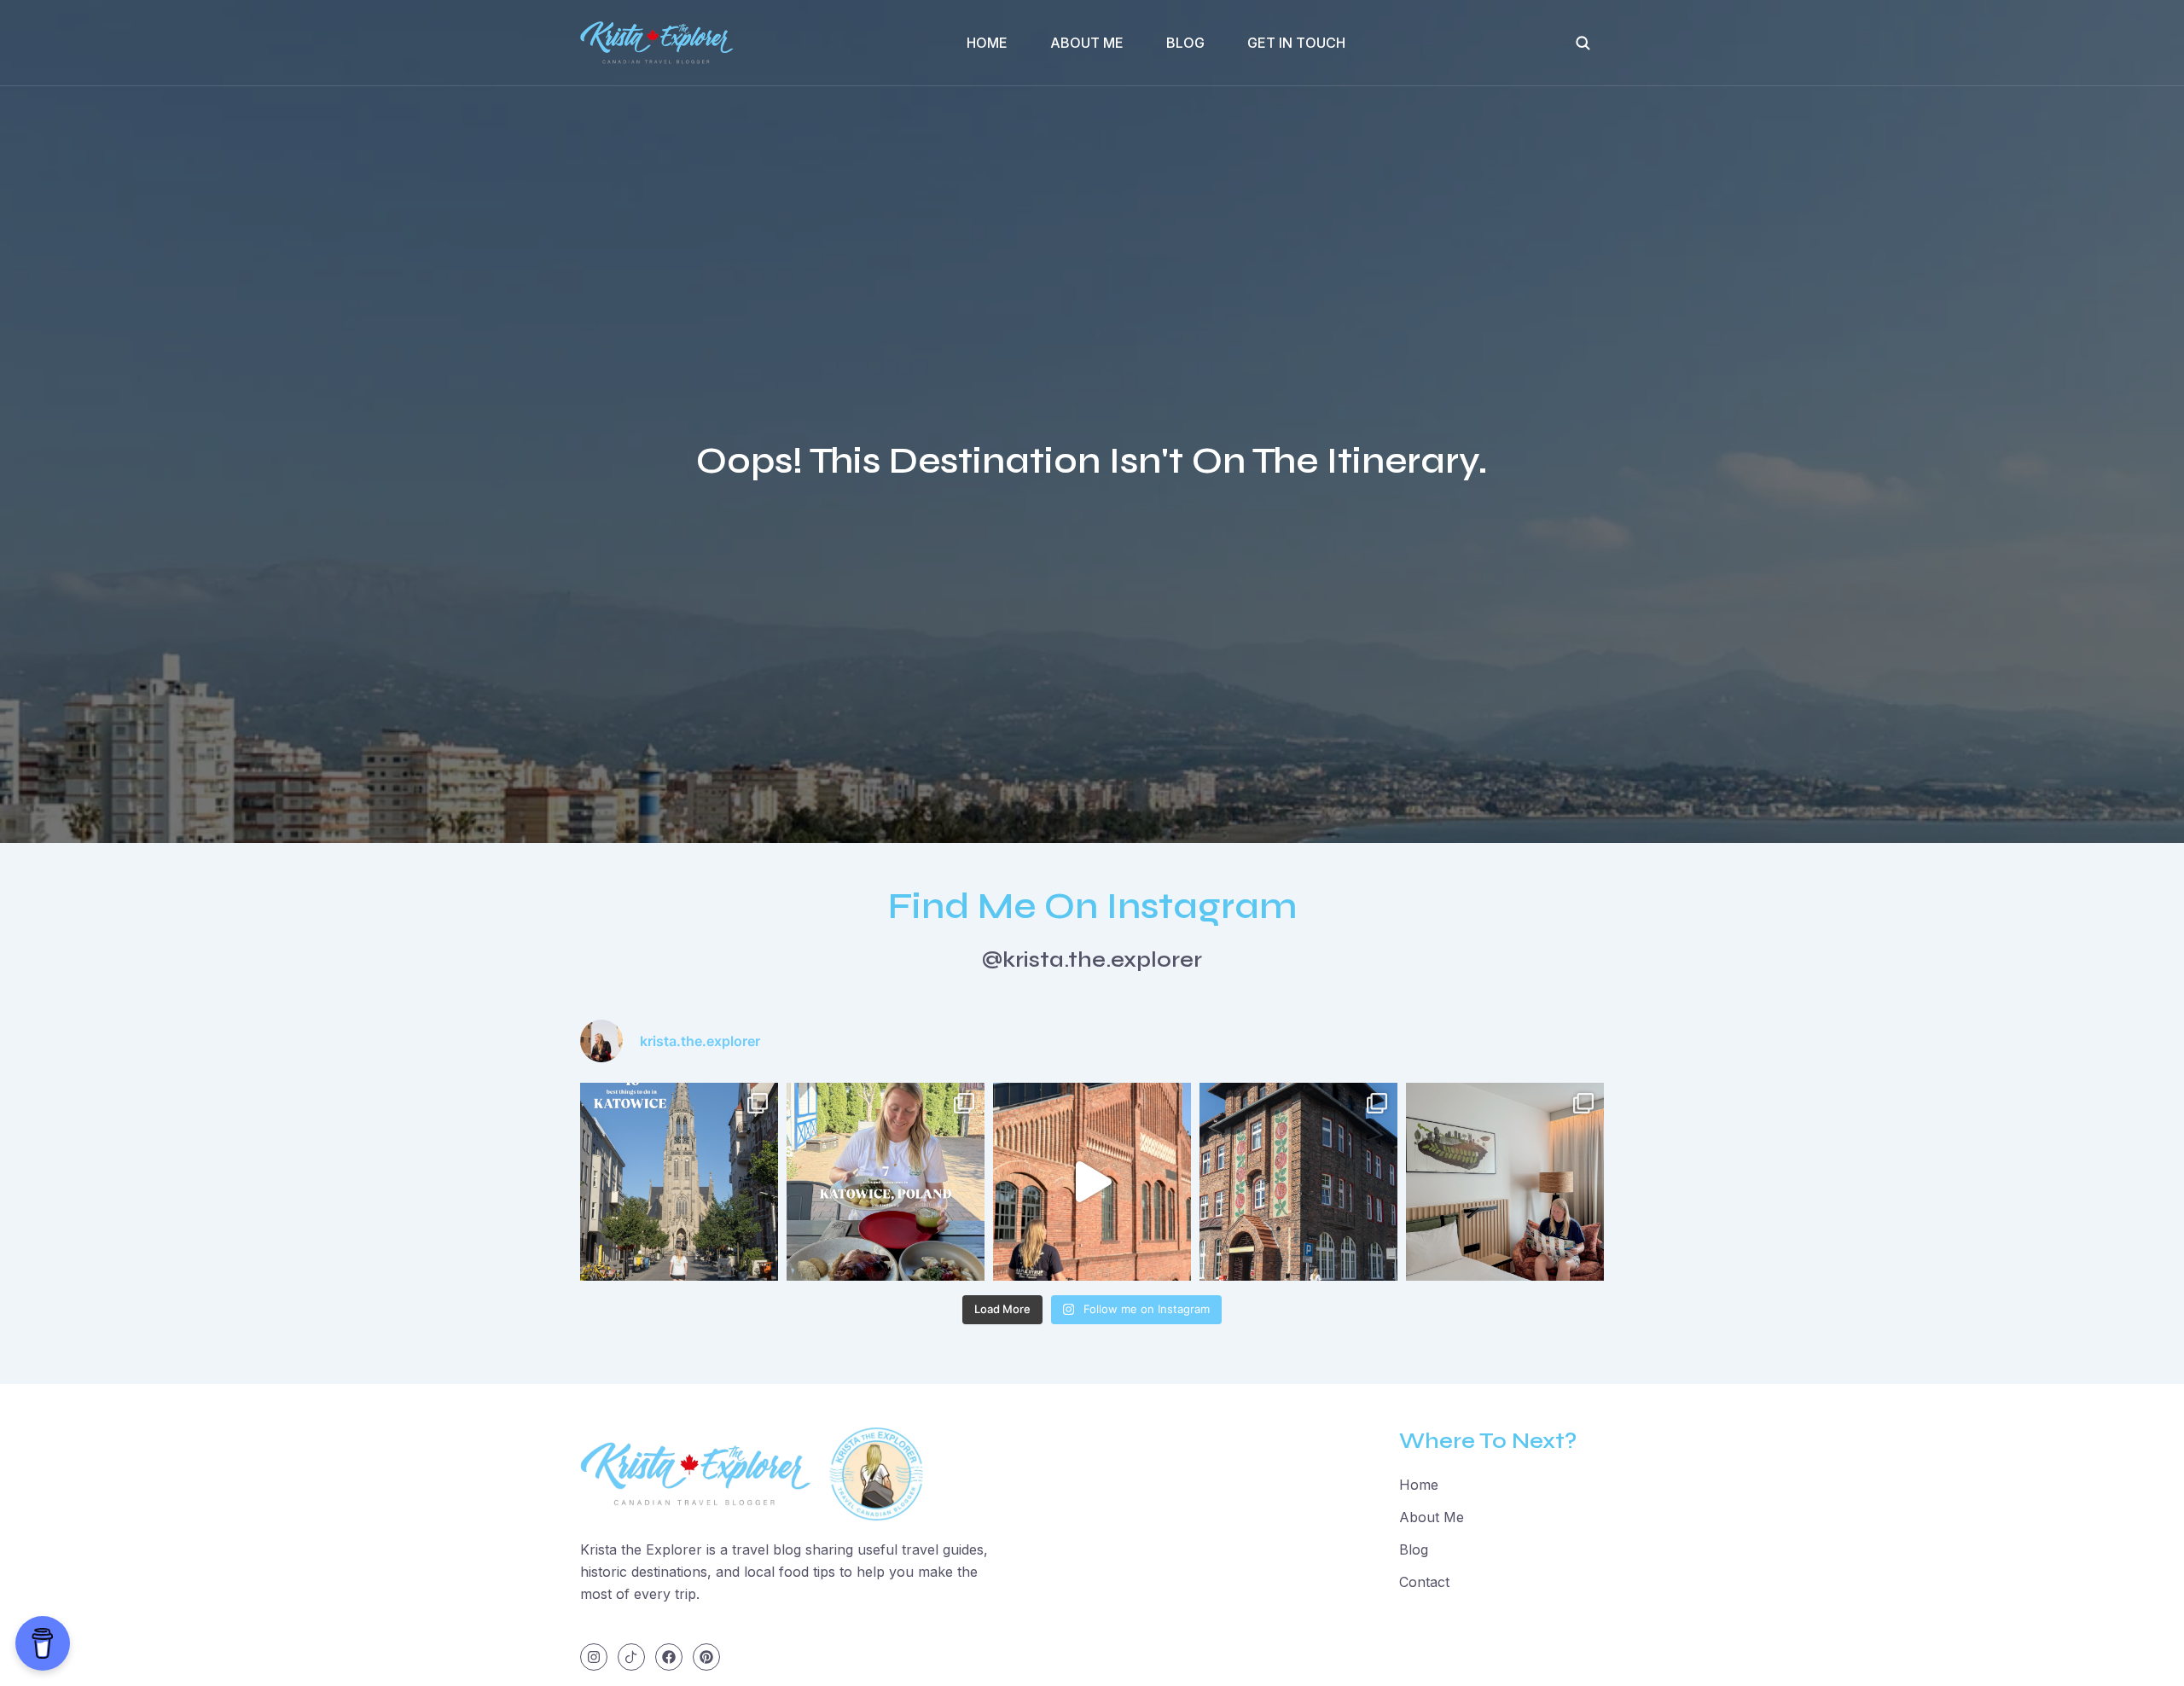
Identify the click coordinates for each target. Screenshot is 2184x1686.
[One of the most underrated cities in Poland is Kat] (1092, 1182)
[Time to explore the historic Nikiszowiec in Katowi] (1298, 1182)
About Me (1087, 43)
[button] (1583, 43)
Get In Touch (1296, 43)
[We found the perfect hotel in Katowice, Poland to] (1505, 1182)
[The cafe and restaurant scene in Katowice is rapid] (886, 1182)
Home (987, 43)
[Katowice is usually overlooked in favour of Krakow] (679, 1182)
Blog (1185, 43)
